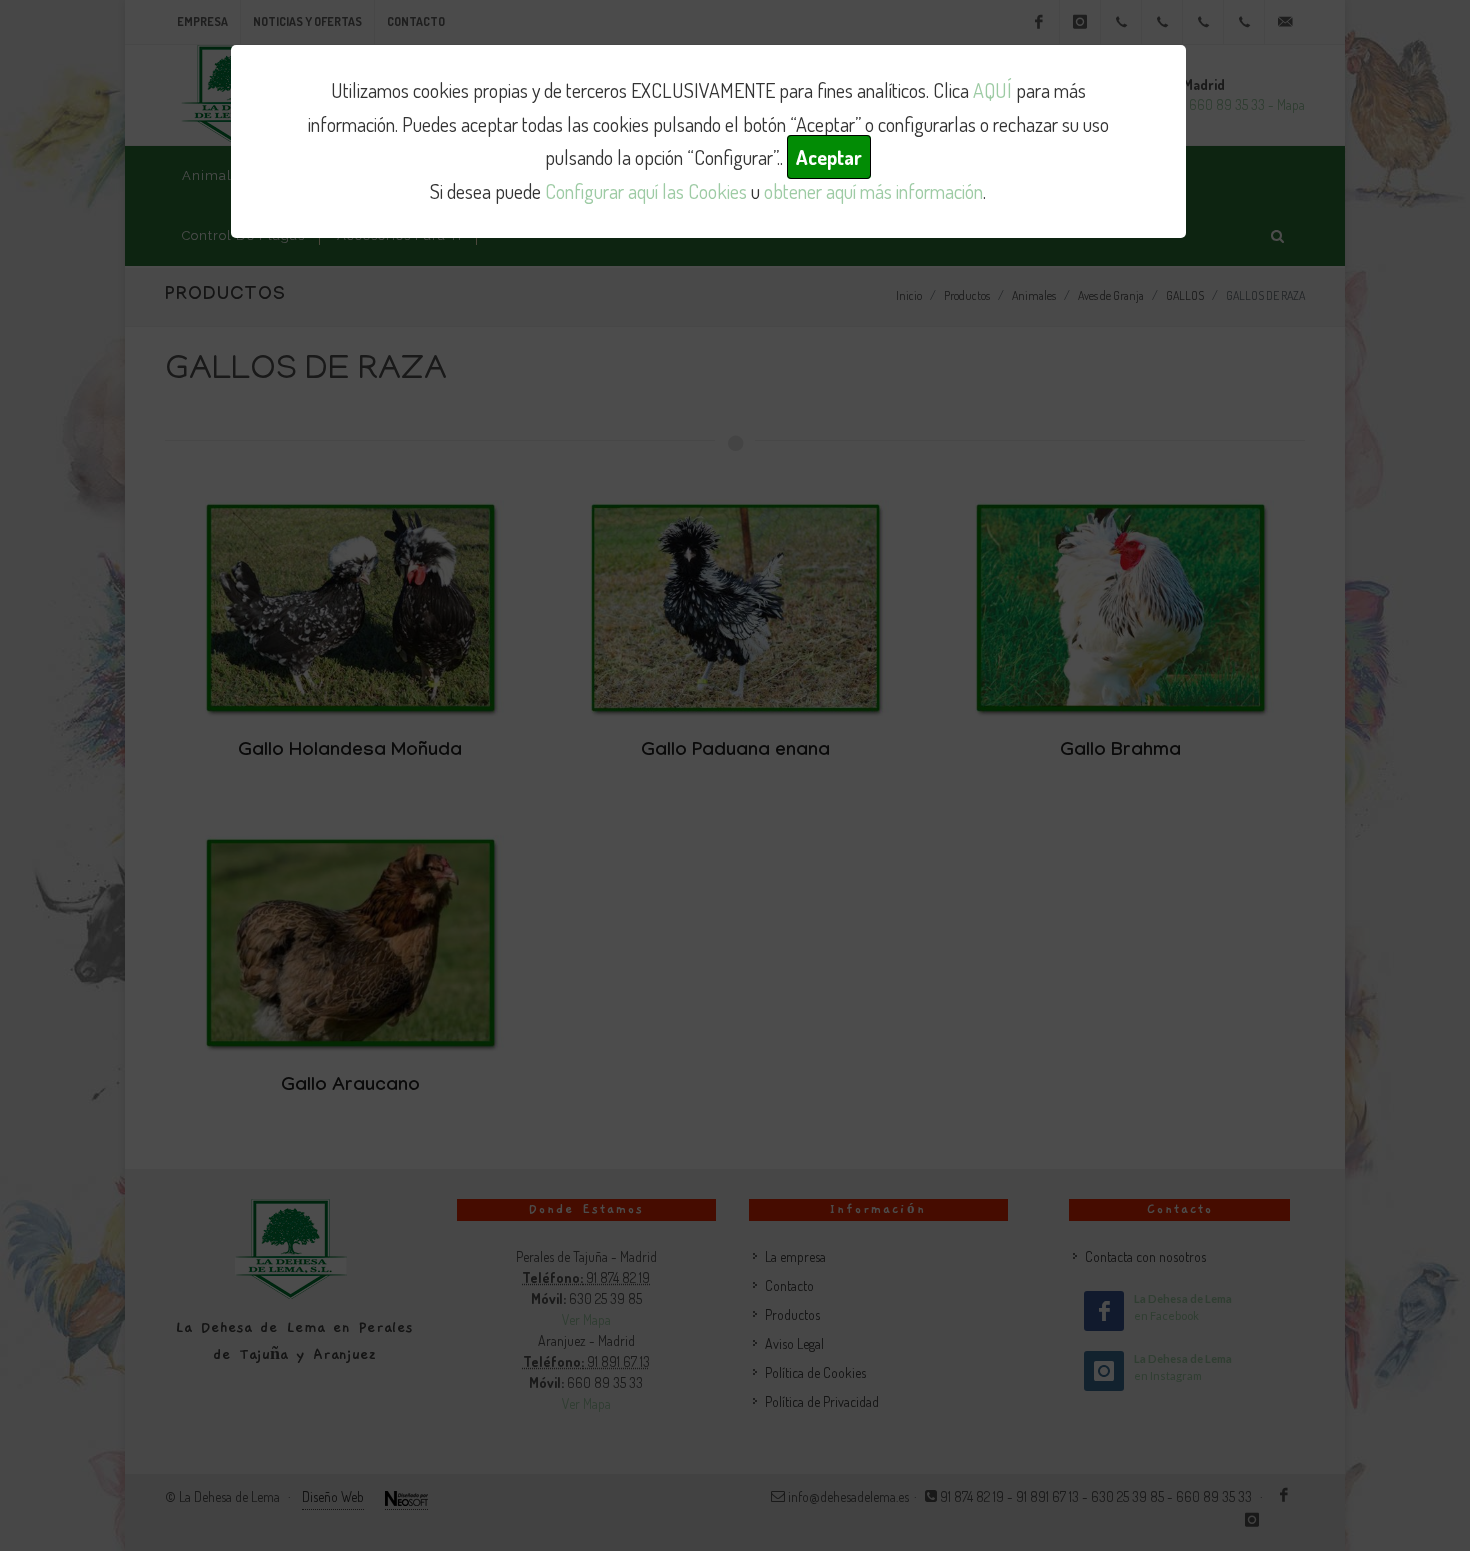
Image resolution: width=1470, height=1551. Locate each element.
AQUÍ (992, 90)
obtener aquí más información (873, 191)
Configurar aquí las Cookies (646, 191)
